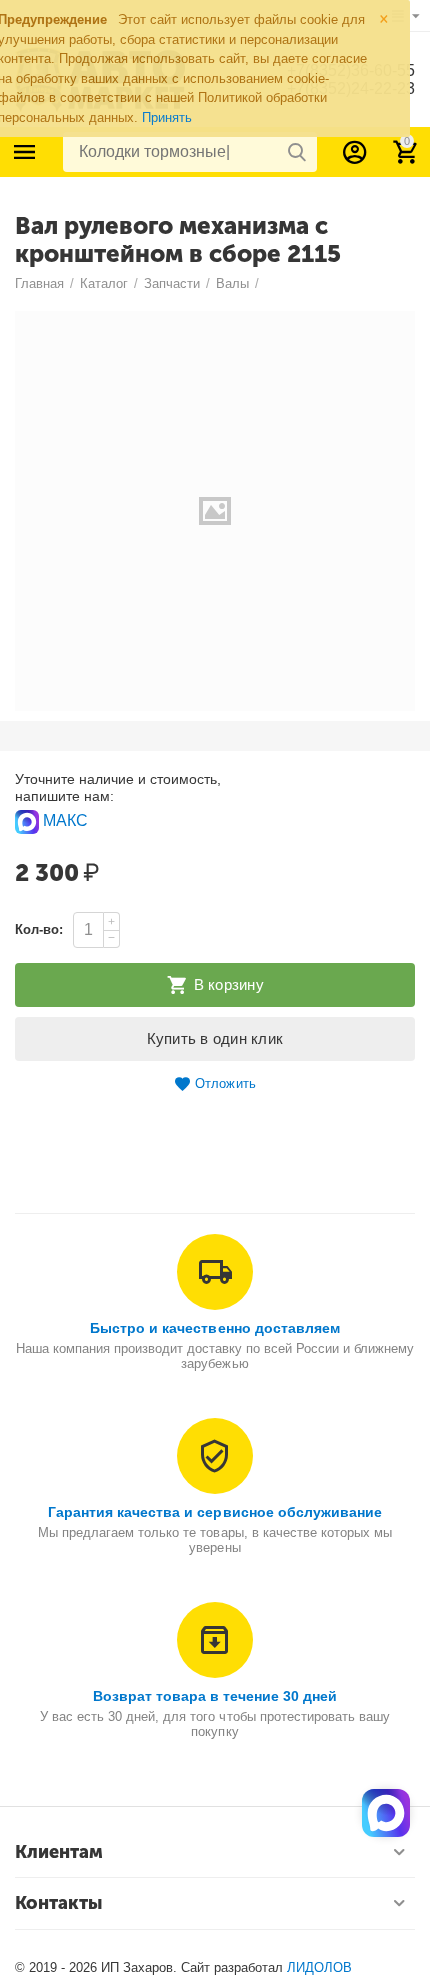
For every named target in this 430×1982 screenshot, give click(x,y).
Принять (167, 117)
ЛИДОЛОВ (319, 1967)
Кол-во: (39, 929)
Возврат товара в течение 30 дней (215, 1696)
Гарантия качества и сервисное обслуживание (214, 1512)
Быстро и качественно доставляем (214, 1328)
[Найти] (297, 152)
